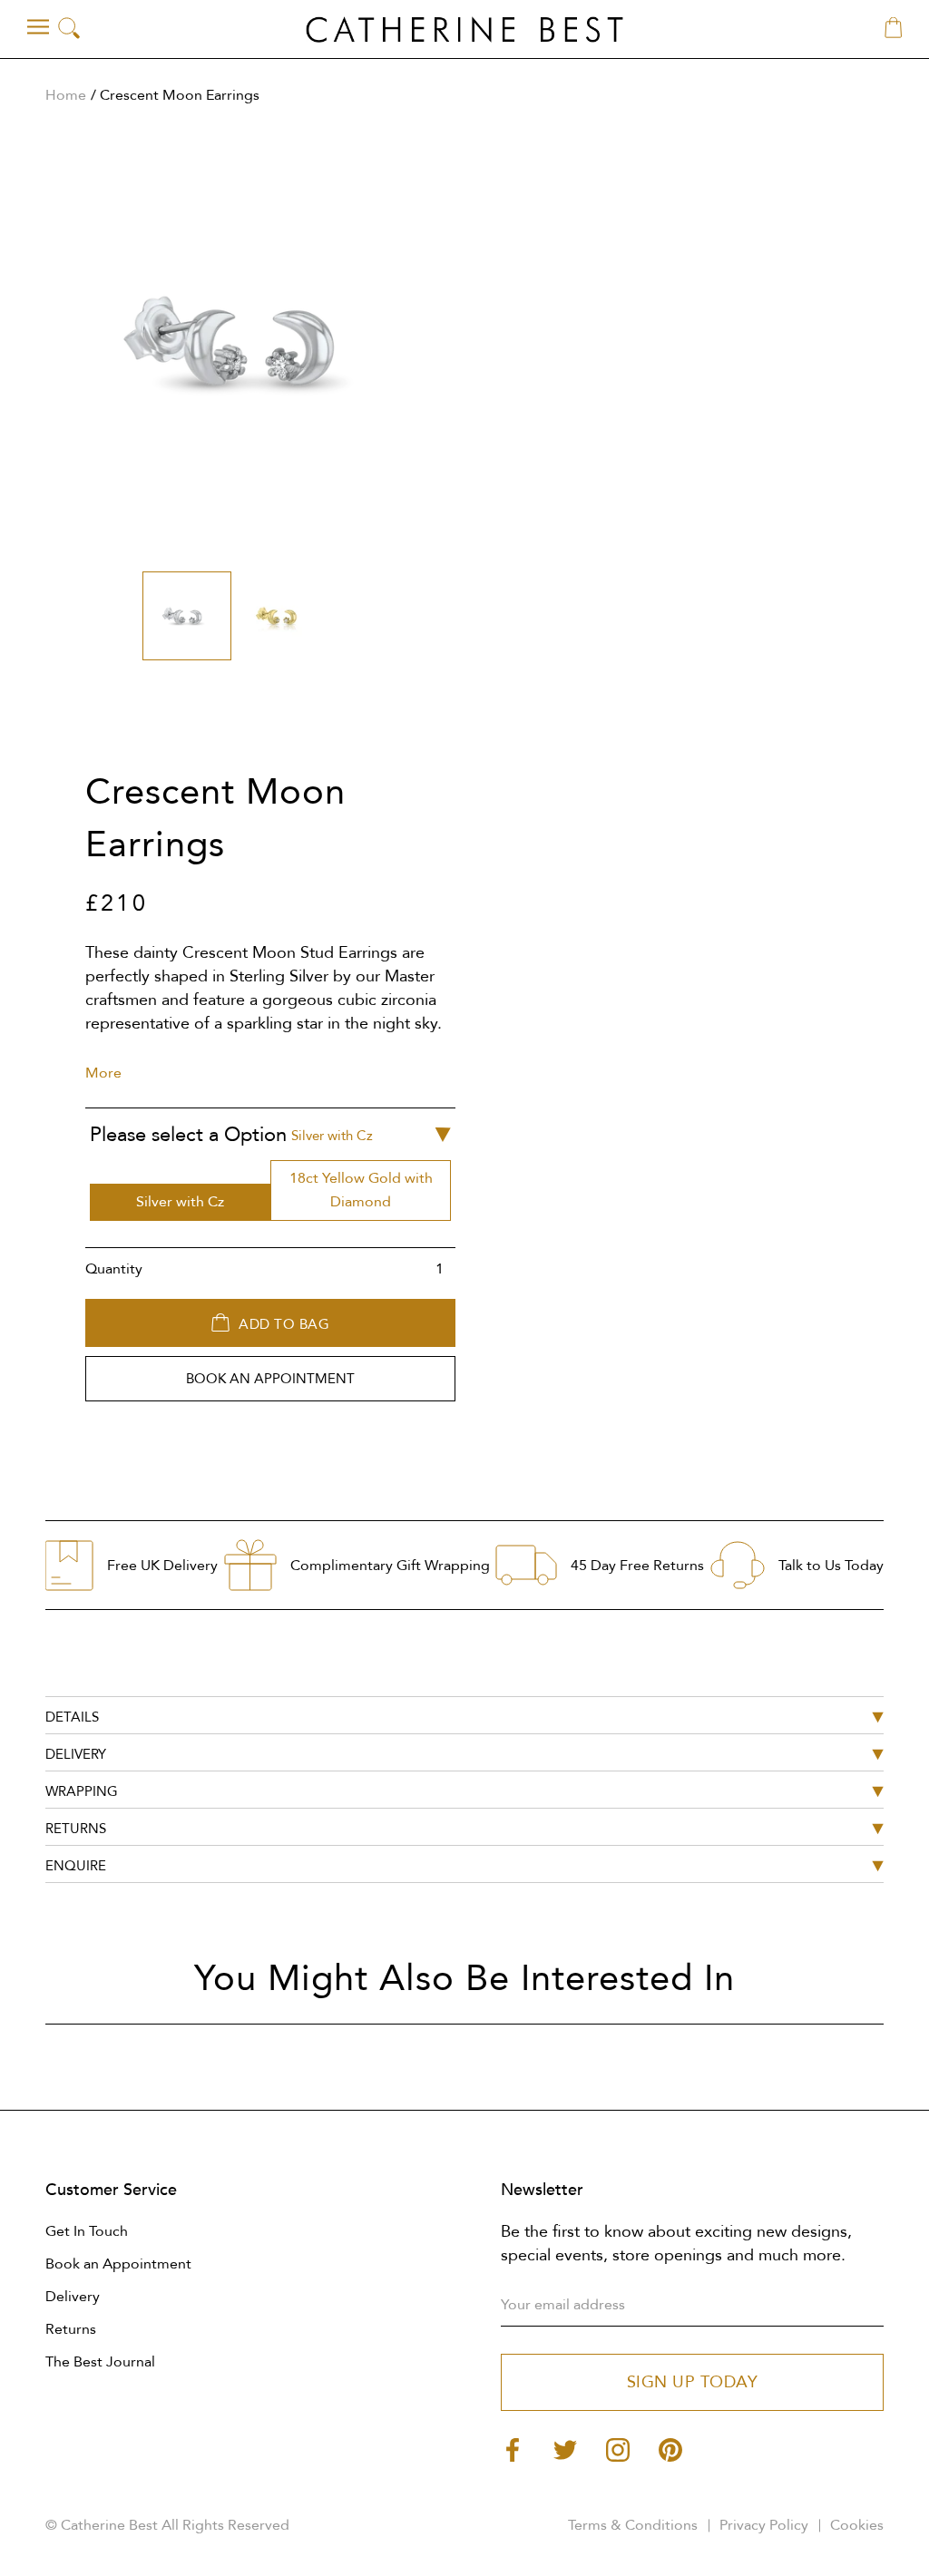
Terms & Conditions (633, 2525)
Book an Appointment (118, 2264)
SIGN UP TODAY (693, 2382)
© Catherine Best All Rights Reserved (167, 2525)
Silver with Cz (180, 1202)
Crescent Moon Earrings (180, 95)
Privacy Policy (764, 2525)
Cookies (857, 2525)
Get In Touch (87, 2231)
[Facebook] (513, 2449)
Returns (71, 2329)
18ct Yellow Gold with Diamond (361, 1190)
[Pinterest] (670, 2449)
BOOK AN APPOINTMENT (270, 1379)
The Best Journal (100, 2362)
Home (66, 95)
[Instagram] (618, 2449)
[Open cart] (893, 29)
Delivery (73, 2297)
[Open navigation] (38, 27)
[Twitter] (565, 2449)
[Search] (69, 29)
